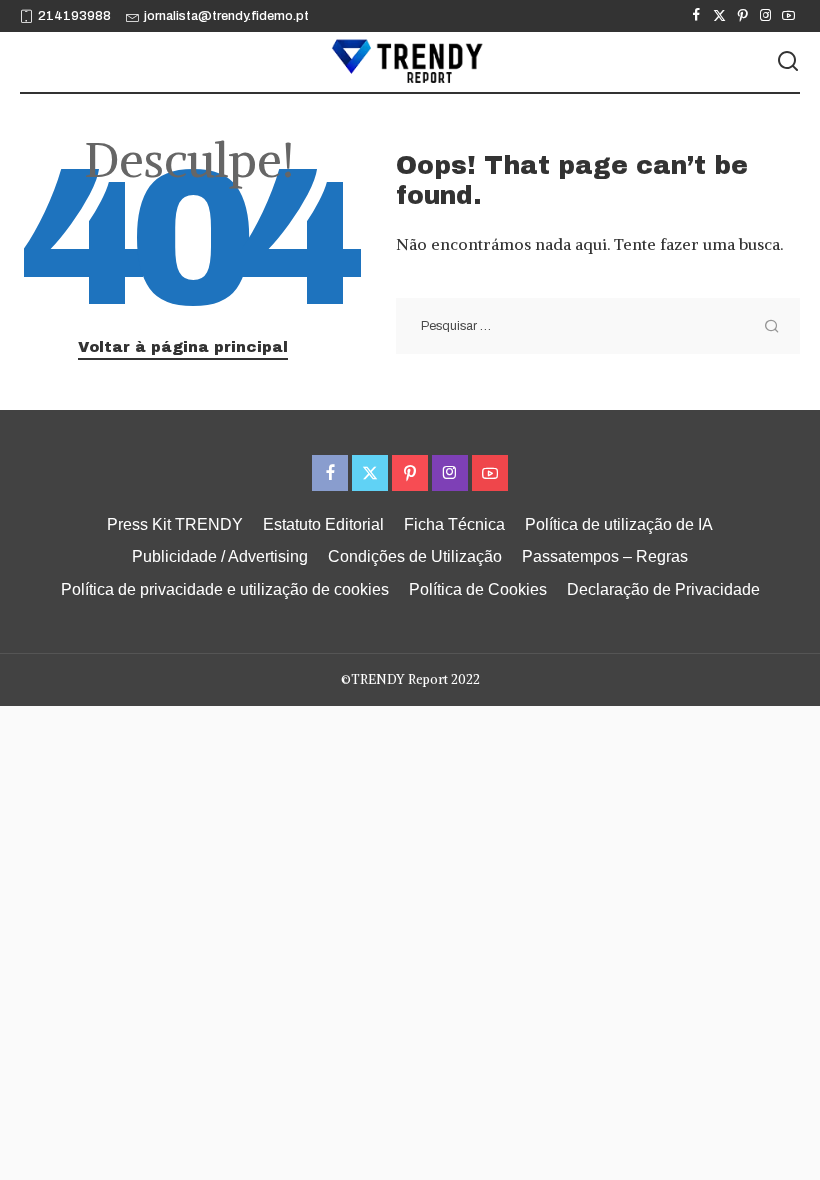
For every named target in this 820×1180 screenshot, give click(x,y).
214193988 (74, 16)
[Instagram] (765, 16)
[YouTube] (788, 16)
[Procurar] (788, 62)
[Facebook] (696, 16)
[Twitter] (719, 16)
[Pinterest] (742, 16)
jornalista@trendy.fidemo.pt (226, 16)
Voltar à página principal (183, 347)
